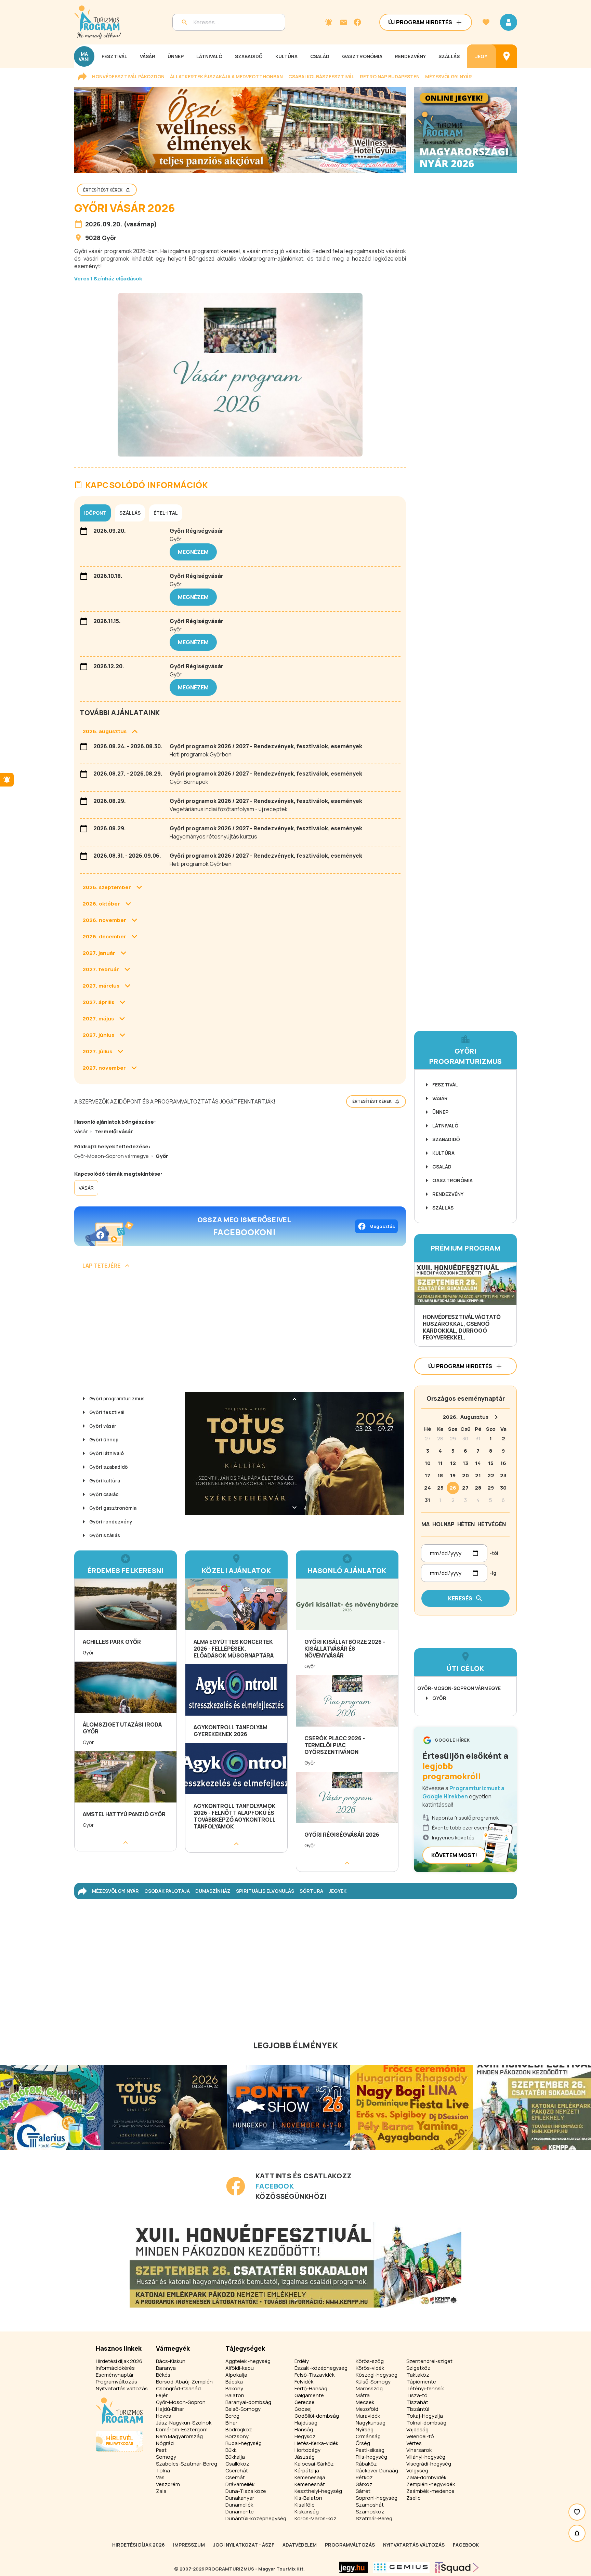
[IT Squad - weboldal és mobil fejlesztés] (457, 2567)
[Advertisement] (240, 1333)
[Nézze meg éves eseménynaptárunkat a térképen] (507, 56)
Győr (109, 238)
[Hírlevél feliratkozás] (329, 22)
